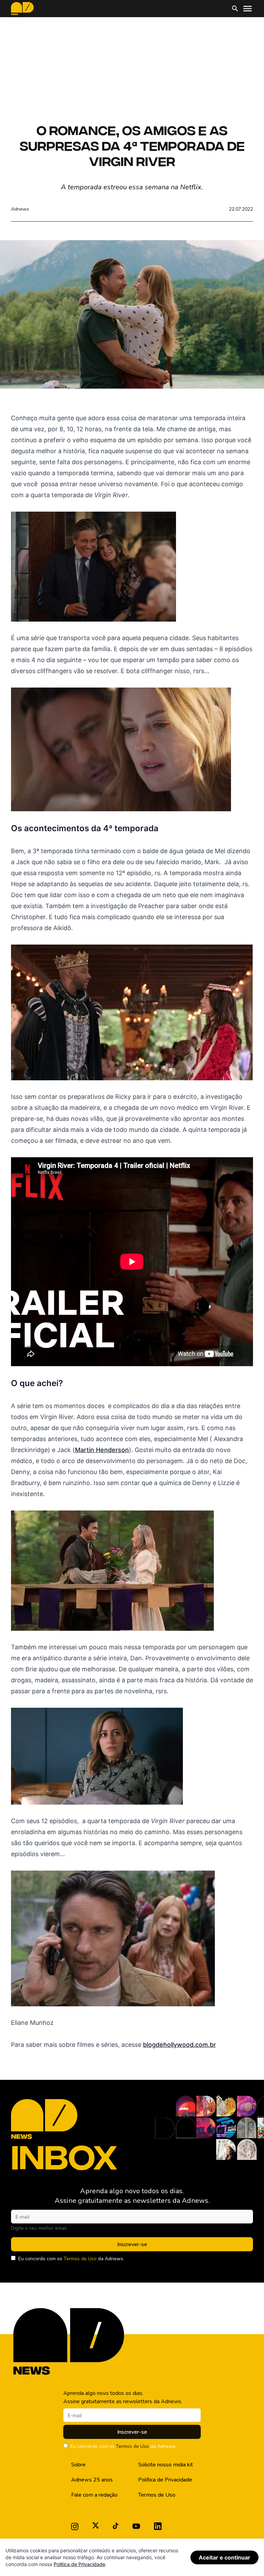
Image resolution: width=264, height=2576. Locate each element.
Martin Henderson (102, 1450)
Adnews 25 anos (92, 2480)
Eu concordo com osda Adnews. (71, 2259)
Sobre (78, 2465)
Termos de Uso (80, 2259)
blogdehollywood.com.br (179, 2045)
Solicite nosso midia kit (166, 2465)
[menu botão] (247, 9)
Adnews (20, 209)
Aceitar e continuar (224, 2557)
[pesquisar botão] (235, 9)
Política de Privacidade (165, 2480)
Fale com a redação (94, 2495)
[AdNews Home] (22, 9)
